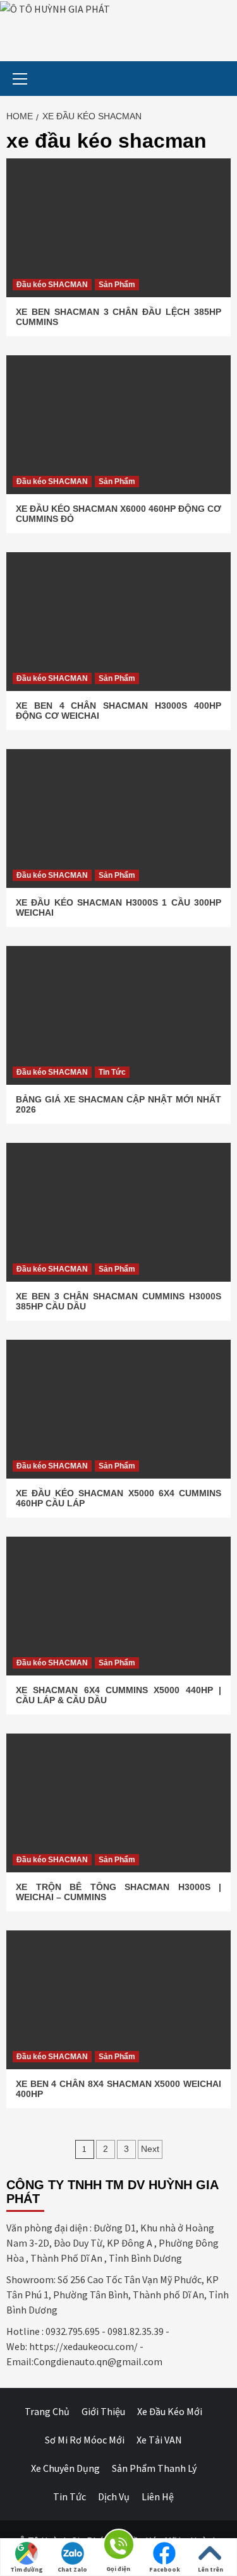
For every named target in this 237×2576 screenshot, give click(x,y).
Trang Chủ (47, 2411)
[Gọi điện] (118, 2547)
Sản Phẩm (117, 285)
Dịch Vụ (114, 2496)
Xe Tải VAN (159, 2440)
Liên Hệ (158, 2496)
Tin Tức (112, 1072)
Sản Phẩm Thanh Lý (154, 2468)
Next (150, 2149)
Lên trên (210, 2569)
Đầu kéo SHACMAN (52, 285)
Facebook (165, 2569)
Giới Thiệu (103, 2411)
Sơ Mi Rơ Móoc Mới (85, 2440)
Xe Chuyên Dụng (65, 2468)
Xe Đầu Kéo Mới (170, 2411)
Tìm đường (27, 2569)
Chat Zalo (72, 2569)
